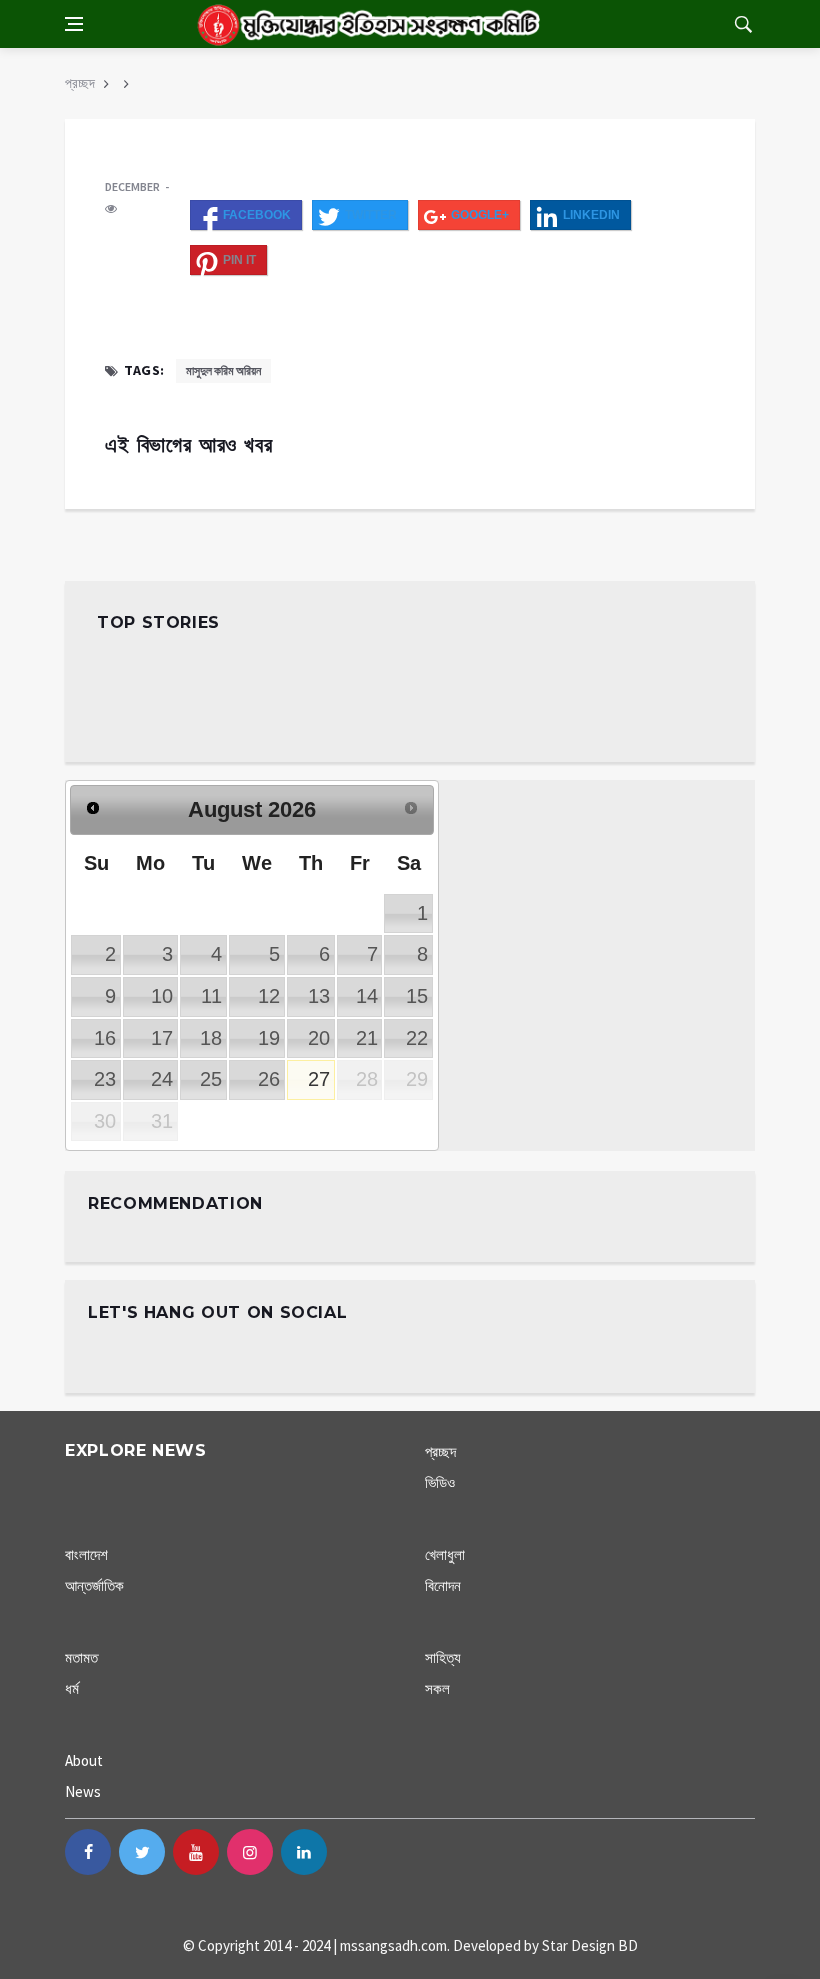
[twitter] (142, 1852)
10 (162, 996)
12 (269, 996)
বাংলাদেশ (86, 1554)
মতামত (81, 1657)
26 (269, 1079)
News (83, 1791)
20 (319, 1038)
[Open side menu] (74, 24)
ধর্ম (72, 1688)
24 (162, 1079)
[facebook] (88, 1852)
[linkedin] (304, 1852)
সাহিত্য (443, 1657)
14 (367, 996)
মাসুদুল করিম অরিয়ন (223, 370)
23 (105, 1079)
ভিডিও (440, 1482)
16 (105, 1038)
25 (211, 1079)
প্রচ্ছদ (80, 83)
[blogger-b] (358, 1852)
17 (162, 1038)
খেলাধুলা (445, 1554)
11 (211, 996)
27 (319, 1079)
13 (319, 996)
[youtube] (196, 1852)
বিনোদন (443, 1585)
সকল (437, 1688)
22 (417, 1038)
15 (417, 996)
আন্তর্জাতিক (94, 1585)
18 (211, 1038)
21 (367, 1038)
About (84, 1760)
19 (269, 1038)
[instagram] (250, 1852)
